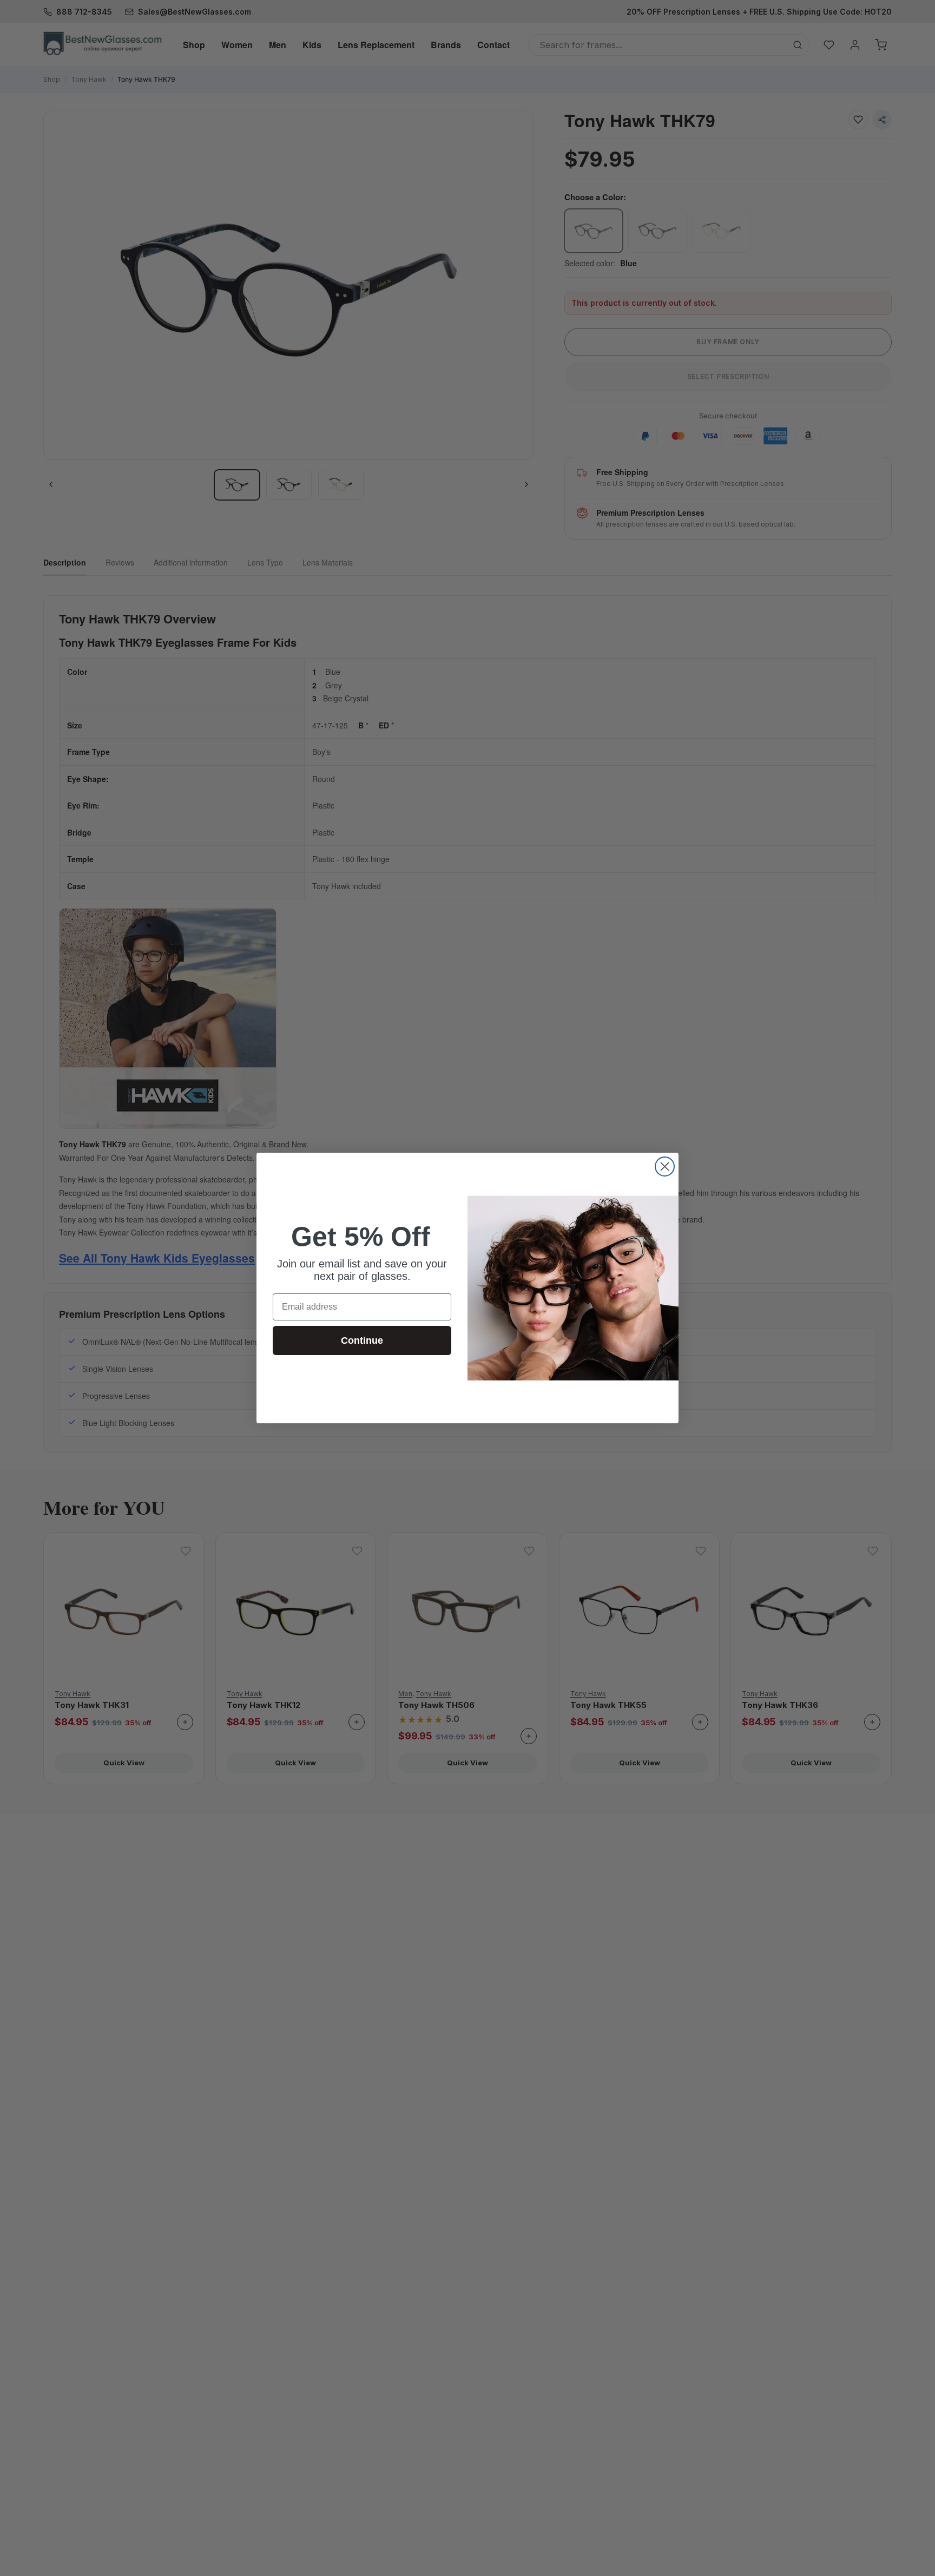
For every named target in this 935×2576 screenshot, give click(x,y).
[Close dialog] (665, 1167)
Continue (362, 1340)
